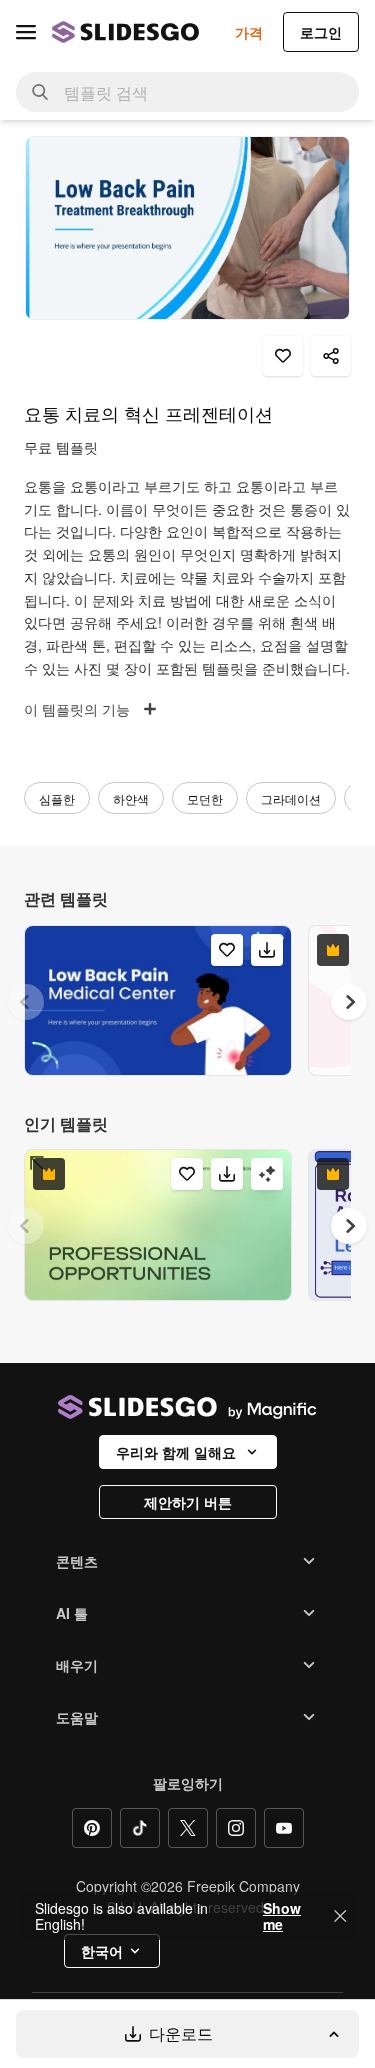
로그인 (321, 32)
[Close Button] (340, 1916)
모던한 (205, 798)
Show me (282, 1916)
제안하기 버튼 (188, 1502)
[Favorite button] (283, 356)
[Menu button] (26, 32)
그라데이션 (291, 798)
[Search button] (40, 92)
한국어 (102, 1951)
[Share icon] (331, 356)
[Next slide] (349, 1002)
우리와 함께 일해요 (176, 1452)
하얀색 (131, 798)
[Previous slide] (26, 1002)
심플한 (57, 798)
